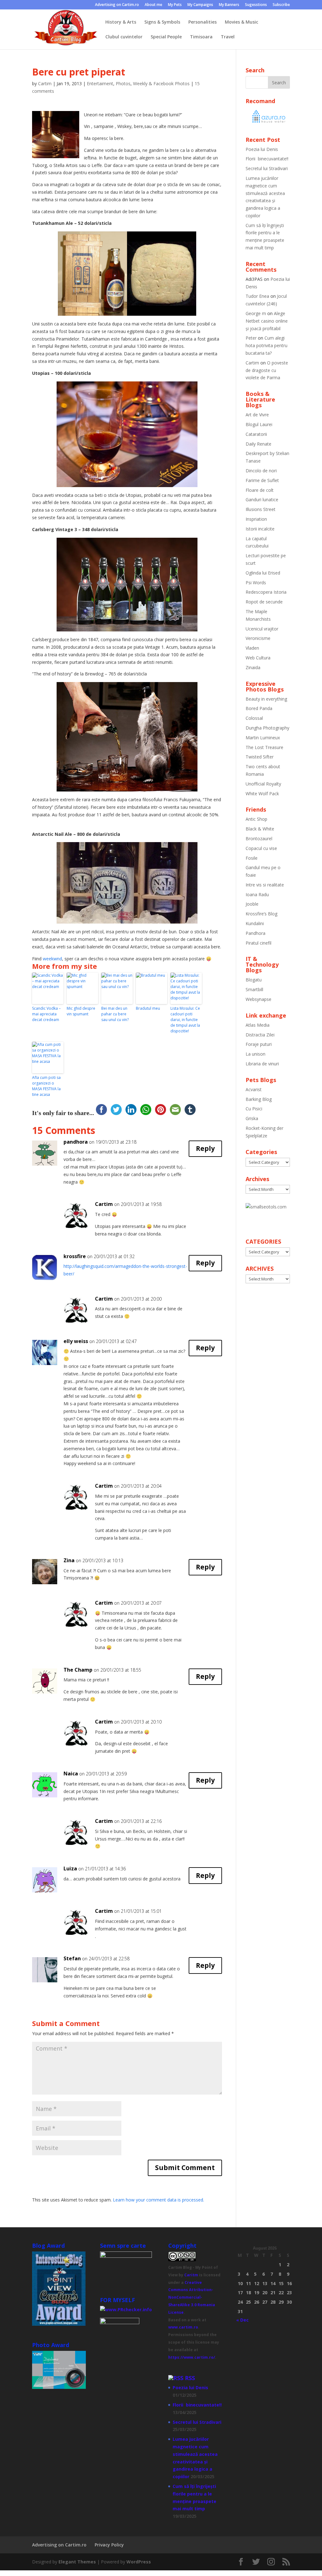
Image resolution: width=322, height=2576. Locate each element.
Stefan (72, 1958)
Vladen (252, 648)
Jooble (252, 904)
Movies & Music (241, 22)
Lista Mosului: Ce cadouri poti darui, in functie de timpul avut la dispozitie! (185, 1020)
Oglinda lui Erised (263, 573)
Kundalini (255, 923)
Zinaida (253, 667)
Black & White (260, 829)
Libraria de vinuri (262, 1064)
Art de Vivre (257, 415)
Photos (123, 83)
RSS (190, 2378)
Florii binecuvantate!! (267, 159)
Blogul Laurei (259, 424)
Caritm (191, 2275)
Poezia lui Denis (262, 149)
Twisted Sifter (260, 757)
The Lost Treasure (264, 747)
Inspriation (256, 519)
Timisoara (201, 37)
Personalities (203, 22)
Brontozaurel (259, 838)
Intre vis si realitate (265, 885)
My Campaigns (200, 5)
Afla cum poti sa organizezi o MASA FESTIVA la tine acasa (46, 1086)
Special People (166, 37)
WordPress (139, 2562)
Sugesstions (256, 5)
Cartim (45, 83)
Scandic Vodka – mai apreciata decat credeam (46, 1014)
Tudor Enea (257, 296)
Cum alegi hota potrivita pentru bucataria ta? (266, 345)
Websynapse (258, 999)
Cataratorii (256, 434)
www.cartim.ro (183, 2327)
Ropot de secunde (264, 602)
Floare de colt (260, 490)
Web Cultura (258, 658)
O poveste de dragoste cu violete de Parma (267, 370)
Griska (252, 1118)
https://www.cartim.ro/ (192, 2357)
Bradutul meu (148, 1008)
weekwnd (52, 959)
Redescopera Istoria (266, 592)
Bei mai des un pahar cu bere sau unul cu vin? (115, 1014)
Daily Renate (258, 444)
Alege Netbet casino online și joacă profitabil (267, 321)
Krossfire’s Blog (261, 914)
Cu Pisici (254, 1109)
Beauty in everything (266, 699)
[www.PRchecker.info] (126, 2310)
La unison (255, 1054)
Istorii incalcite (260, 529)
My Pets (175, 5)
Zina (69, 1560)
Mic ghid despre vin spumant (81, 1011)
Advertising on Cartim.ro (117, 5)
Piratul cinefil (258, 943)
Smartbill (254, 989)
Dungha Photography (267, 728)
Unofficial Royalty (263, 784)
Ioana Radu (257, 894)
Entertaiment (100, 83)
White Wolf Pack (262, 794)
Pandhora (255, 933)
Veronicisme (258, 638)
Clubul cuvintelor (124, 37)
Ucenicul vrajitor (262, 629)
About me (153, 5)
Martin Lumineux (263, 738)
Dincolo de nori (261, 471)
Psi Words (256, 583)
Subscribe (281, 5)
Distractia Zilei (260, 1035)
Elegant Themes (77, 2562)
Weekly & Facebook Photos (161, 83)
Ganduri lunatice (262, 500)
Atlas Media (258, 1025)
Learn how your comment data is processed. (158, 2200)
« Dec (242, 2320)
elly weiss (76, 1341)
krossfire (75, 1256)
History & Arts (121, 22)
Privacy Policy (109, 2545)
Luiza (70, 1868)
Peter (251, 338)
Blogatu (254, 980)
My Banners (229, 5)
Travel (228, 37)
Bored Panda (259, 708)
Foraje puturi (259, 1044)
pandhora (76, 1142)
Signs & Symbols (162, 22)
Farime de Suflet (262, 480)
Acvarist (254, 1089)
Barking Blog (259, 1099)
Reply (205, 1148)
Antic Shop (256, 819)
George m (256, 313)
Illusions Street (261, 509)
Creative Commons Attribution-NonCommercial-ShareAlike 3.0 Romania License (192, 2297)
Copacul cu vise (261, 848)
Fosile (252, 858)
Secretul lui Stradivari (267, 168)
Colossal (254, 718)
